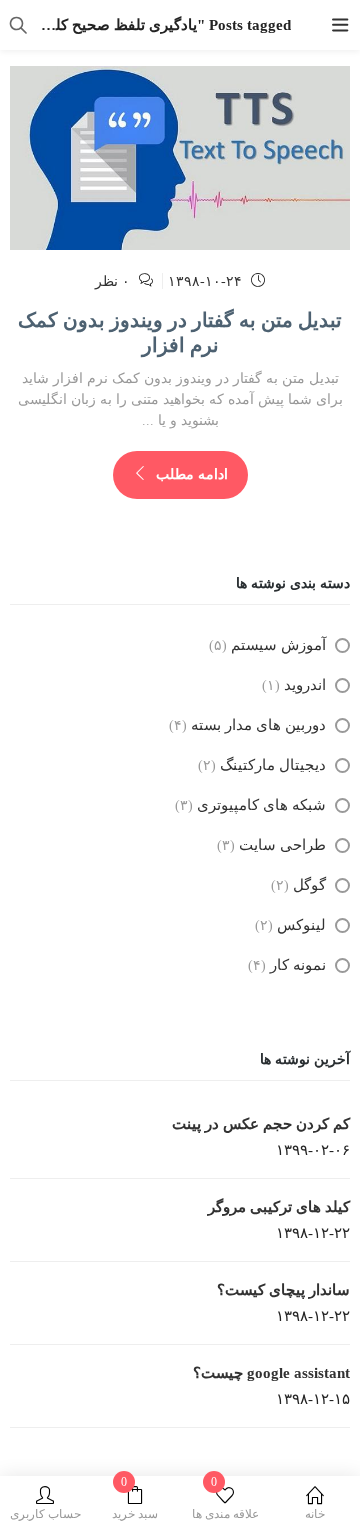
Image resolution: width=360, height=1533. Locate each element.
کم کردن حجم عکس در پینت (261, 1124)
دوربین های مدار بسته (258, 725)
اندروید (305, 685)
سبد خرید (135, 1503)
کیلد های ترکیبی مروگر (279, 1207)
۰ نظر (112, 281)
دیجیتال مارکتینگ (273, 765)
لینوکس (301, 925)
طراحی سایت (282, 845)
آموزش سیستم (278, 645)
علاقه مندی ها (225, 1503)
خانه (315, 1514)
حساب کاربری (45, 1514)
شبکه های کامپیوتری (261, 805)
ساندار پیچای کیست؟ (283, 1290)
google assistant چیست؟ (271, 1373)
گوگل (309, 885)
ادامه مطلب (190, 474)
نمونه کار (298, 965)
